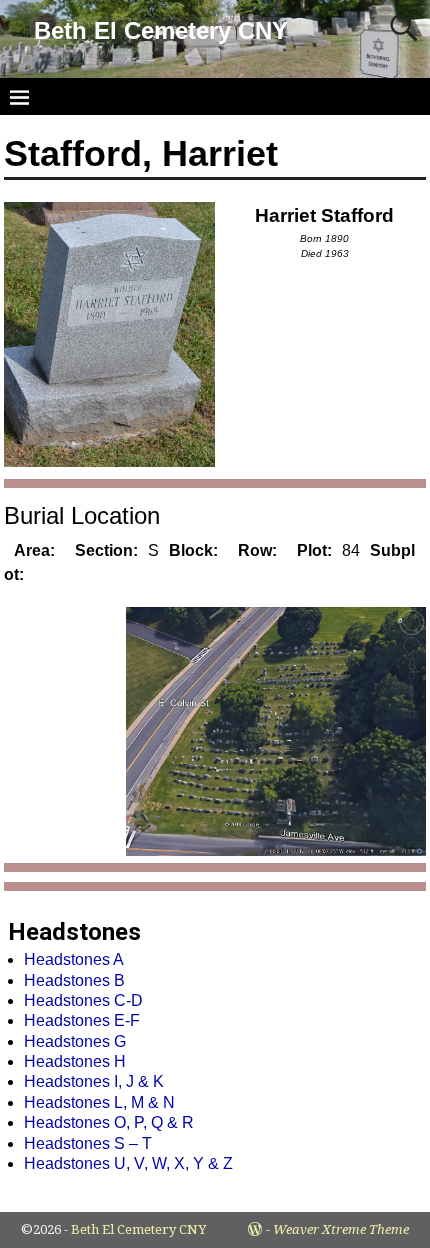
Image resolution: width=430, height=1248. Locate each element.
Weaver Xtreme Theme (341, 1229)
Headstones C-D (83, 1000)
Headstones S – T (88, 1143)
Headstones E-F (82, 1020)
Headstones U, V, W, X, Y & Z (128, 1163)
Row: (257, 550)
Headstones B (74, 980)
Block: (193, 550)
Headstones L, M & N (99, 1102)
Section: (106, 550)
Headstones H (75, 1061)
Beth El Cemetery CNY (161, 30)
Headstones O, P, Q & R (109, 1122)
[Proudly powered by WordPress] (255, 1229)
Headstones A (74, 959)
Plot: (314, 550)
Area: (34, 550)
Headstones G (75, 1041)
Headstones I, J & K (94, 1081)
